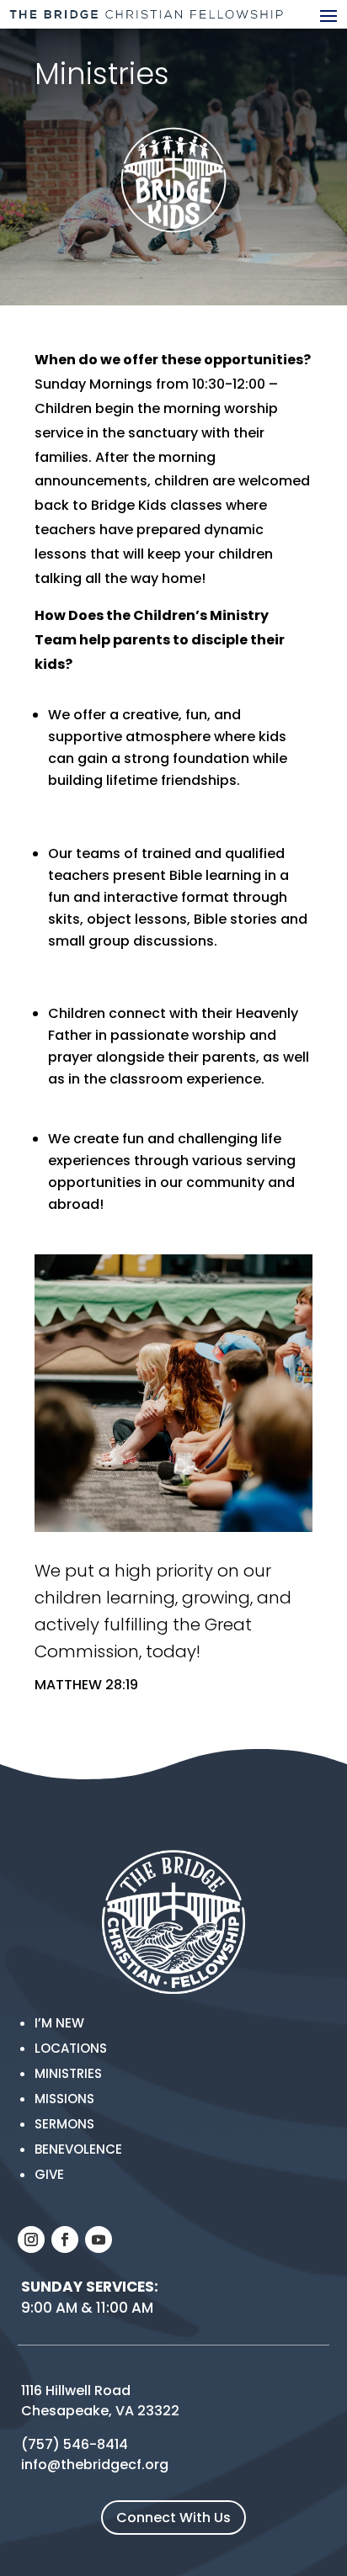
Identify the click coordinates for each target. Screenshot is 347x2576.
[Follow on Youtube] (99, 2239)
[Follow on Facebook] (65, 2239)
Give (49, 2174)
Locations (71, 2048)
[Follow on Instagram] (31, 2239)
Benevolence (78, 2149)
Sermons (64, 2124)
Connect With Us (173, 2518)
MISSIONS (64, 2099)
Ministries (68, 2073)
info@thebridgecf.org (95, 2465)
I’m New (59, 2023)
